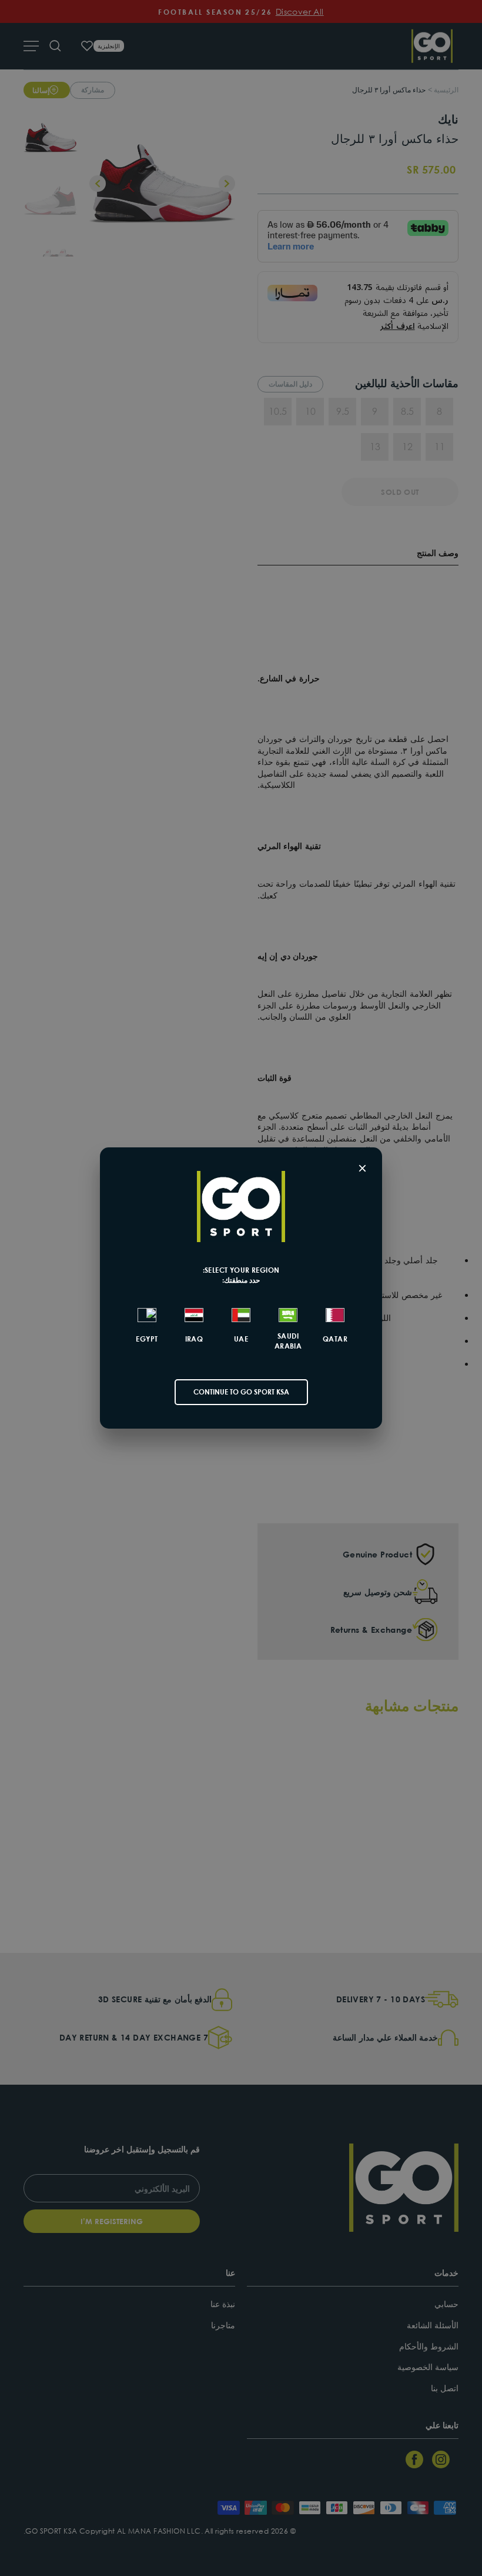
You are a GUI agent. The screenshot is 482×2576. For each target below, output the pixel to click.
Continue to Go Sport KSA (241, 1392)
